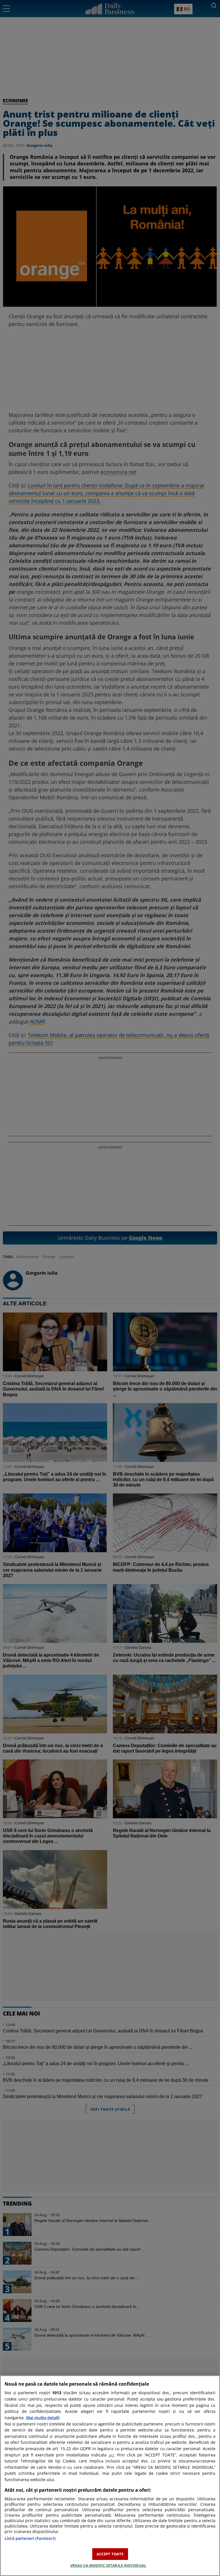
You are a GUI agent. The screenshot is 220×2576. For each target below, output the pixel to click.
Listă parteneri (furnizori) (30, 2538)
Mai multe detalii (43, 2418)
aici (111, 2455)
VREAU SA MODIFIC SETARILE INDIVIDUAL (108, 2565)
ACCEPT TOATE (110, 2554)
